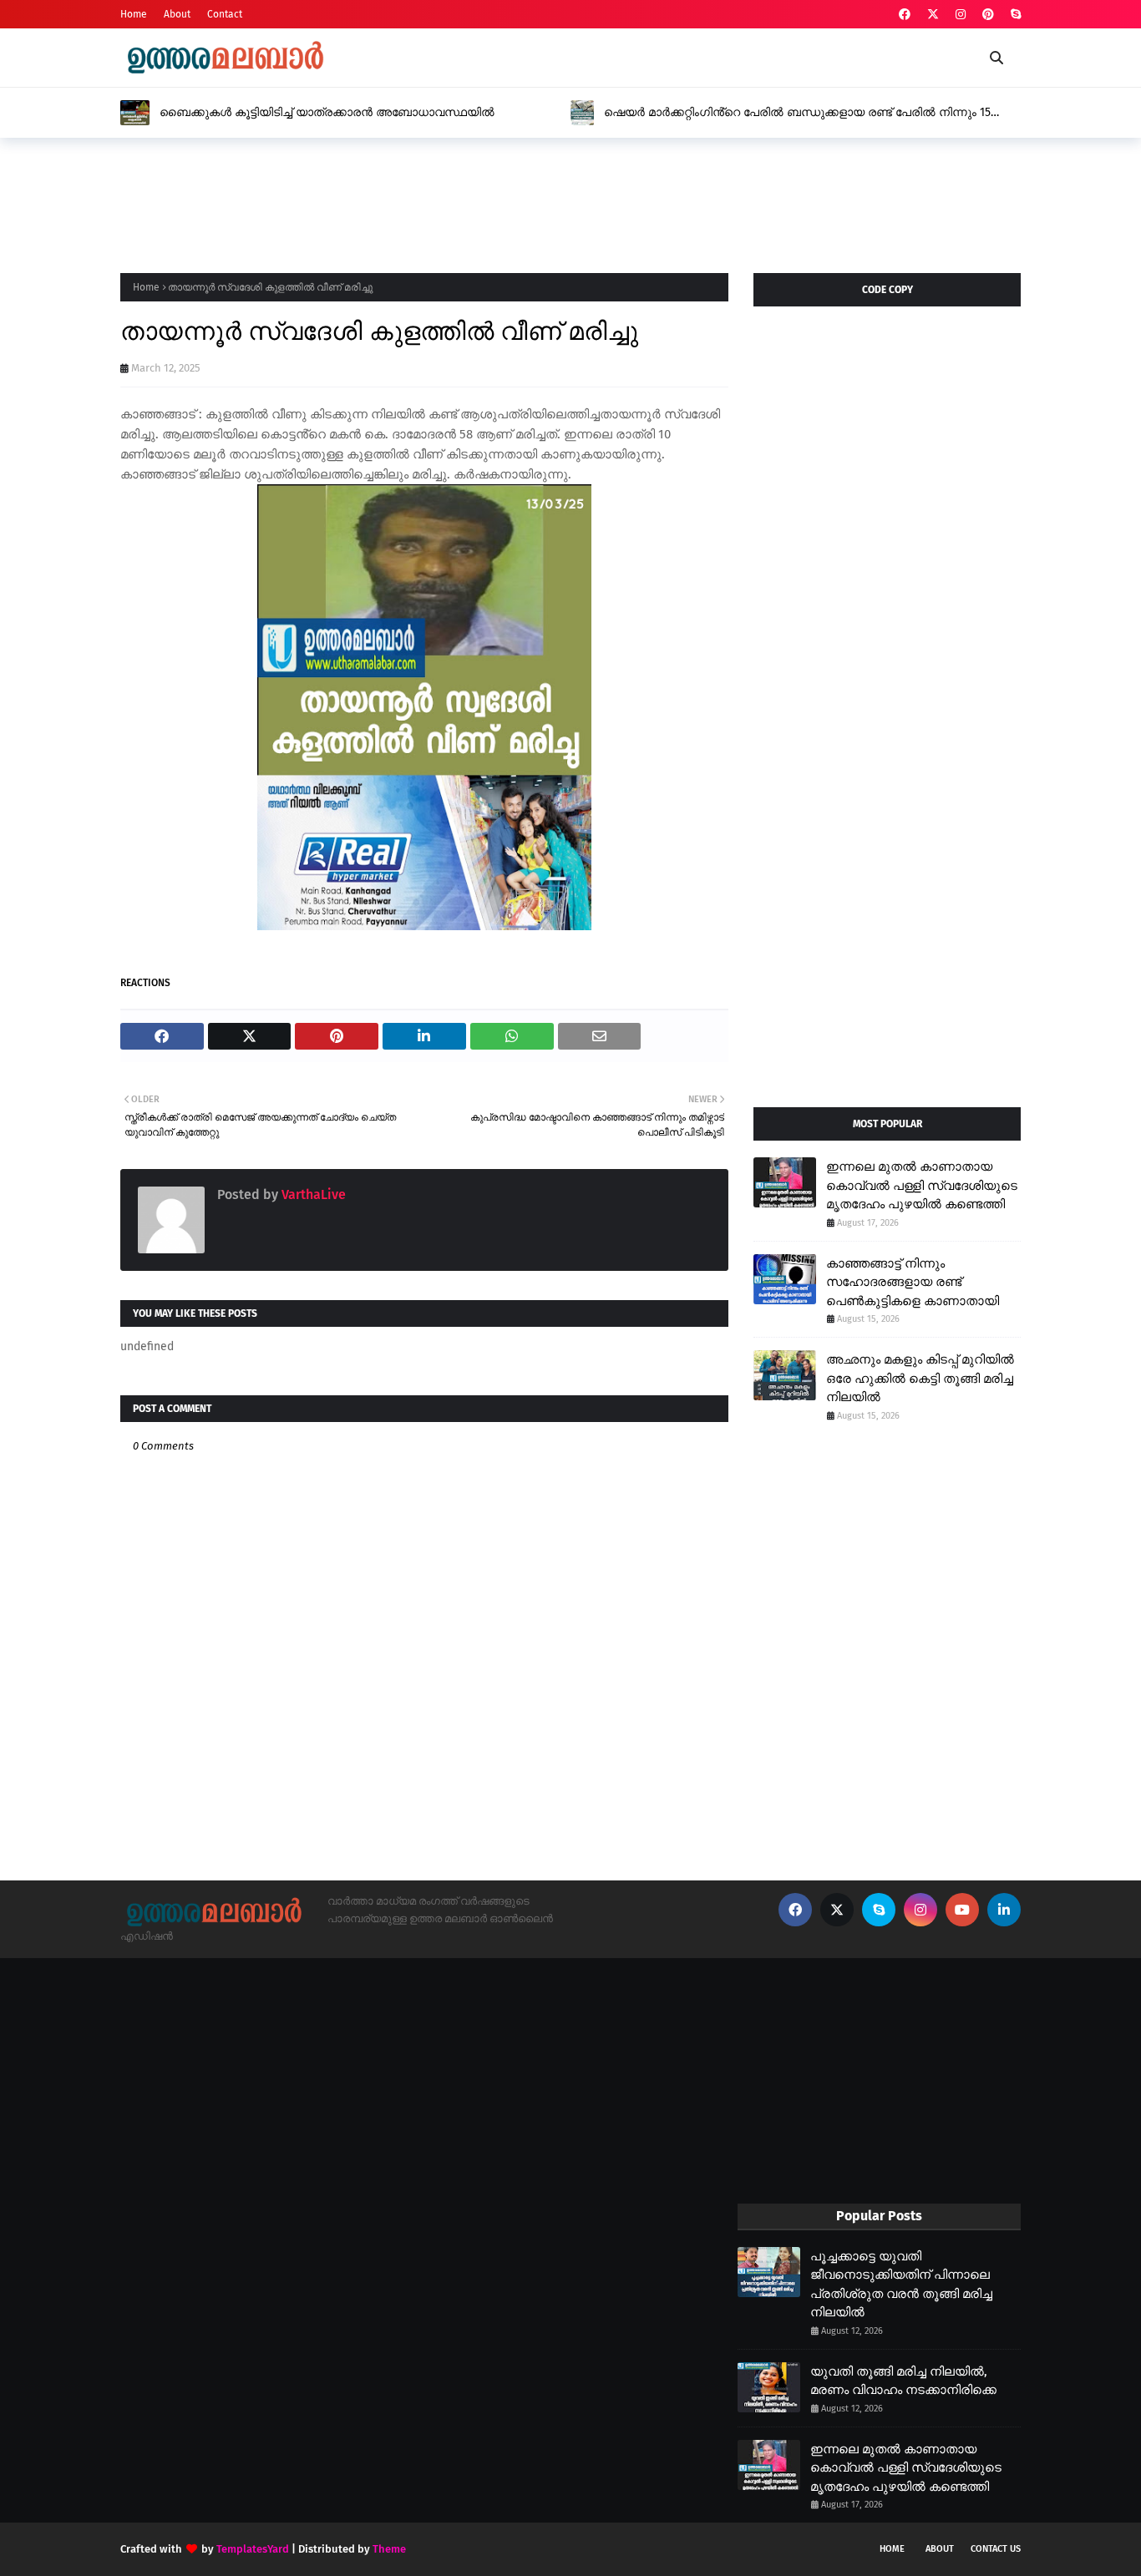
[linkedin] (1004, 1910)
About (177, 14)
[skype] (1014, 15)
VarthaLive (312, 1194)
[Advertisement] (424, 200)
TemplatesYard (253, 2549)
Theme (389, 2549)
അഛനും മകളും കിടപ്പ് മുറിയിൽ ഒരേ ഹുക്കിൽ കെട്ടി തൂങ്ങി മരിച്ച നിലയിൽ (920, 1378)
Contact (225, 14)
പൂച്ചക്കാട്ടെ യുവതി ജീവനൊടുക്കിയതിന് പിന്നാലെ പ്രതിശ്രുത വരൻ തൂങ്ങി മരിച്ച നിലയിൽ (901, 2285)
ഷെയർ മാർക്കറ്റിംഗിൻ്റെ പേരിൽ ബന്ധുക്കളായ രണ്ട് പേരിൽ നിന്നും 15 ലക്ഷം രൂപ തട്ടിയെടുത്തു (797, 113)
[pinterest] (988, 15)
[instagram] (961, 15)
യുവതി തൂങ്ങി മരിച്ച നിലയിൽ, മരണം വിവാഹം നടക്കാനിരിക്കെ (903, 2381)
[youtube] (962, 1910)
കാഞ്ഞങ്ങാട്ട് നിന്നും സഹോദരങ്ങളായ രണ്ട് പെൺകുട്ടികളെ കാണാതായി (913, 1282)
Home (134, 14)
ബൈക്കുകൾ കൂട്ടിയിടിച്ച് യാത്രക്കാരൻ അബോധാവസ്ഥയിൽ (327, 112)
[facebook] (905, 15)
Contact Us (996, 2549)
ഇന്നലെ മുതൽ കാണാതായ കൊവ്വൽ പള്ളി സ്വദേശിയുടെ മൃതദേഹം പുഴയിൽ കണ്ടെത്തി (922, 1185)
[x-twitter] (933, 15)
